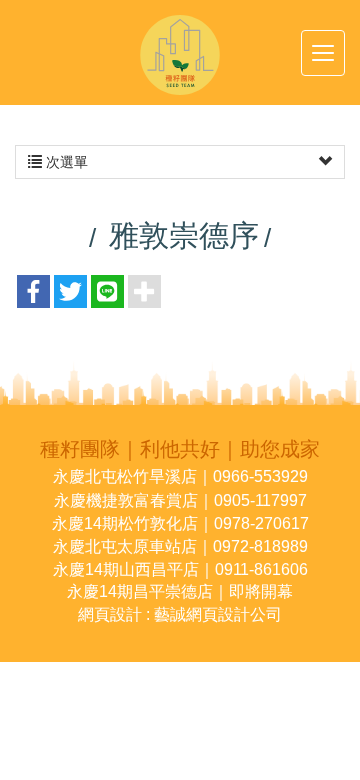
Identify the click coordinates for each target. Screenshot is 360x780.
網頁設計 (110, 614)
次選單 (65, 162)
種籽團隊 (180, 55)
